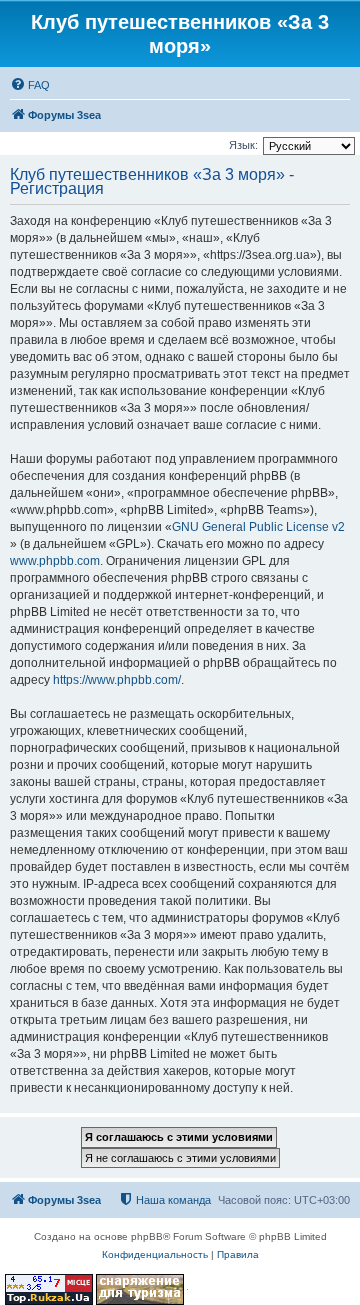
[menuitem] (30, 85)
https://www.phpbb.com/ (117, 680)
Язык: (243, 145)
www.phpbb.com (55, 561)
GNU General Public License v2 (258, 527)
